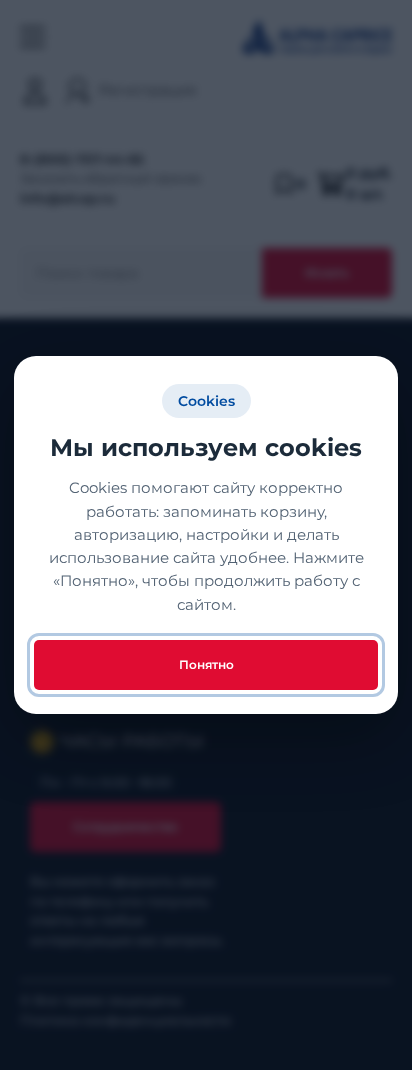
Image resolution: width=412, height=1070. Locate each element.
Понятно (206, 664)
